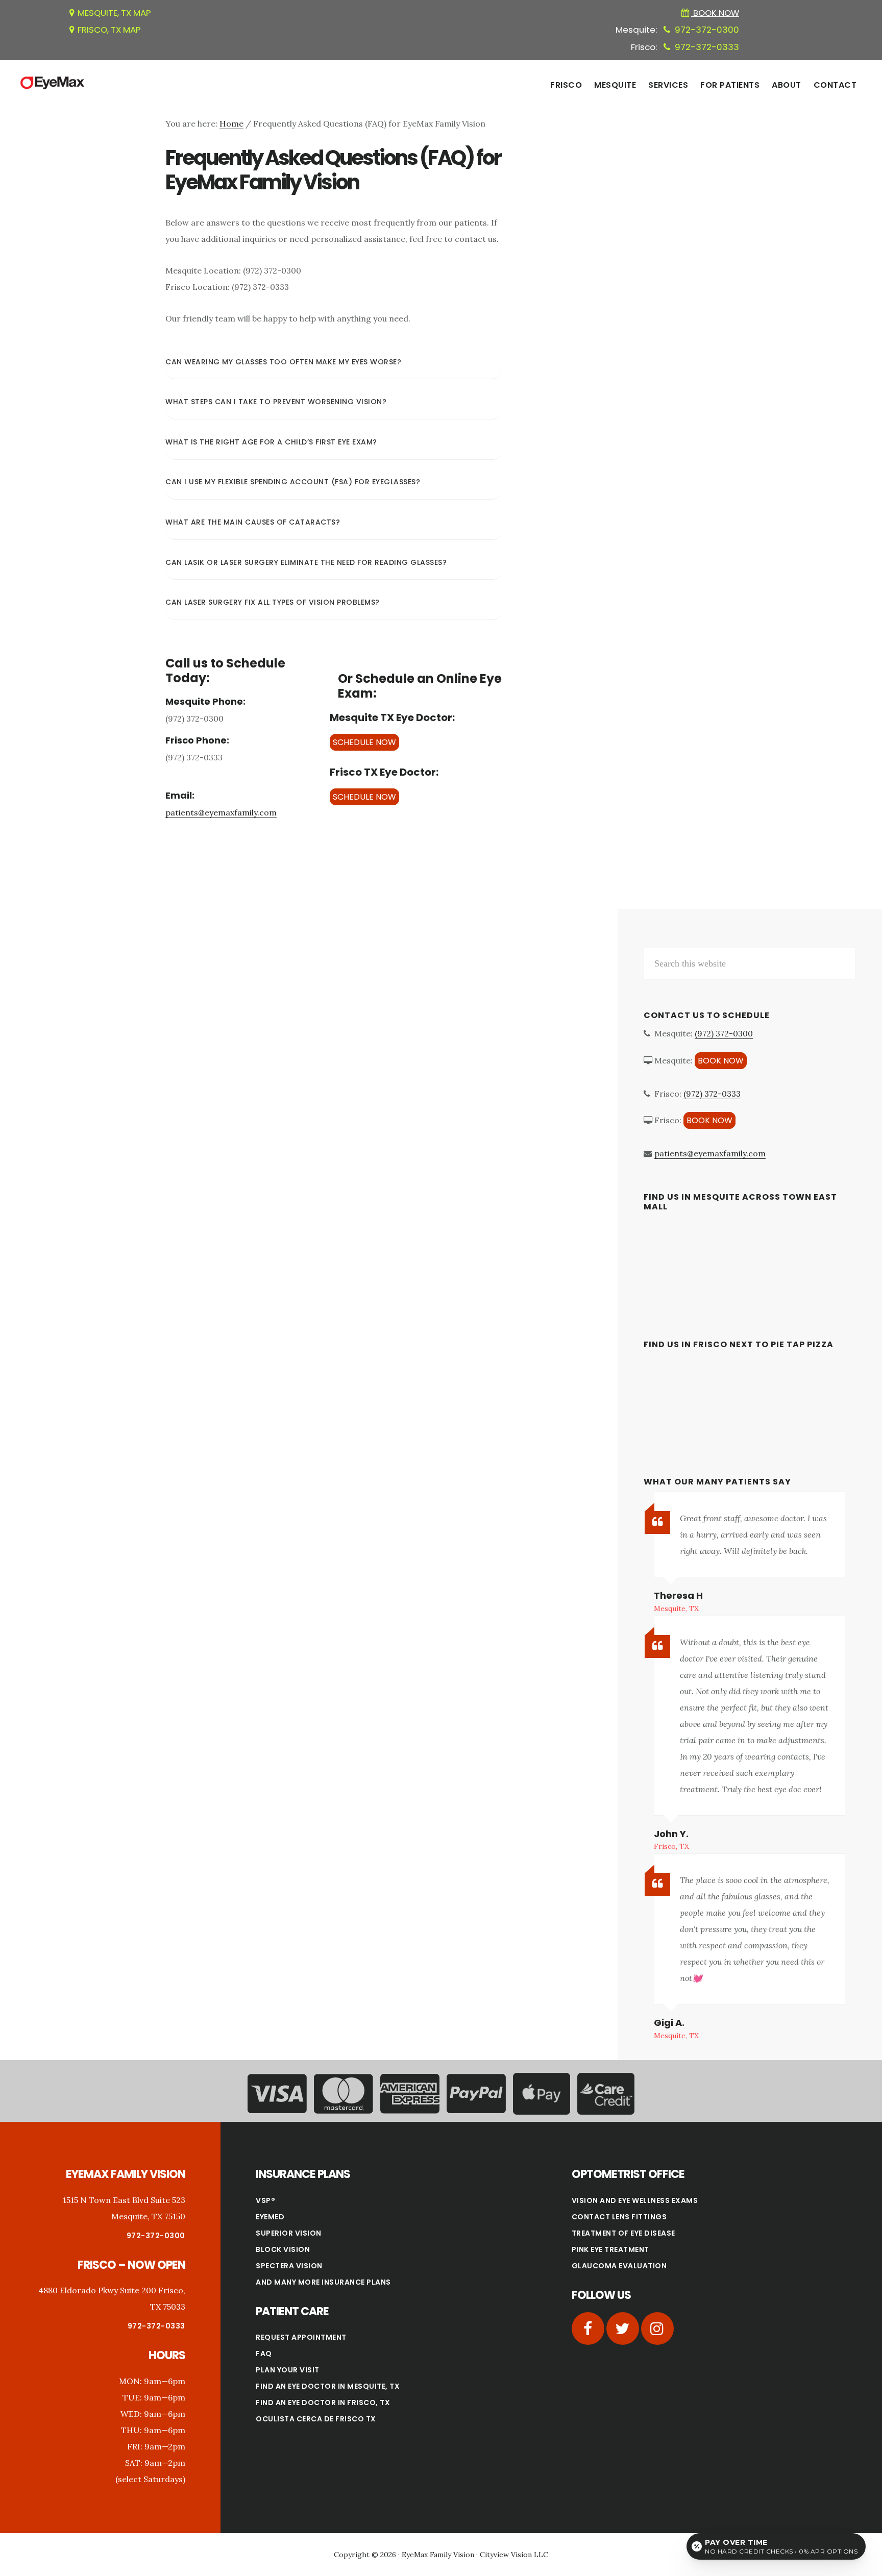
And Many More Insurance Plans (323, 2282)
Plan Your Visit (288, 2370)
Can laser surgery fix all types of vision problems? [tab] (273, 602)
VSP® (265, 2200)
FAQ (264, 2354)
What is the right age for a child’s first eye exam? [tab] (271, 442)
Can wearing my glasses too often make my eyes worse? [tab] (283, 362)
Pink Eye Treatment (610, 2249)
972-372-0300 (707, 30)
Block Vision (283, 2249)
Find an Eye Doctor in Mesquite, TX (328, 2386)
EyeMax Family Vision (438, 2555)
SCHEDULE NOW (364, 742)
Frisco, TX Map (109, 30)
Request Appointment (301, 2337)
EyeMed (270, 2217)
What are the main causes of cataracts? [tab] (253, 522)
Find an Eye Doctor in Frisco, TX (323, 2402)
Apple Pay (542, 2095)
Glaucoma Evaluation (619, 2266)
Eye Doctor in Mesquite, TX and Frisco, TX (52, 83)
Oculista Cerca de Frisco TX (316, 2419)
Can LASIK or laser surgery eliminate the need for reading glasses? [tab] (306, 562)
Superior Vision (289, 2233)
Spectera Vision (289, 2266)
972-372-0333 (707, 47)
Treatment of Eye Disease (623, 2233)
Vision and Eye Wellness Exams (635, 2200)
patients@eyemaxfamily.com (221, 812)
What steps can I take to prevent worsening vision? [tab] (276, 402)
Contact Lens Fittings (619, 2217)
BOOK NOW (721, 1061)
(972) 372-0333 (712, 1094)
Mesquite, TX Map (114, 13)
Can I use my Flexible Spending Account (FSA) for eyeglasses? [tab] (293, 482)
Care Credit (606, 2095)
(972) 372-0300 (724, 1033)
